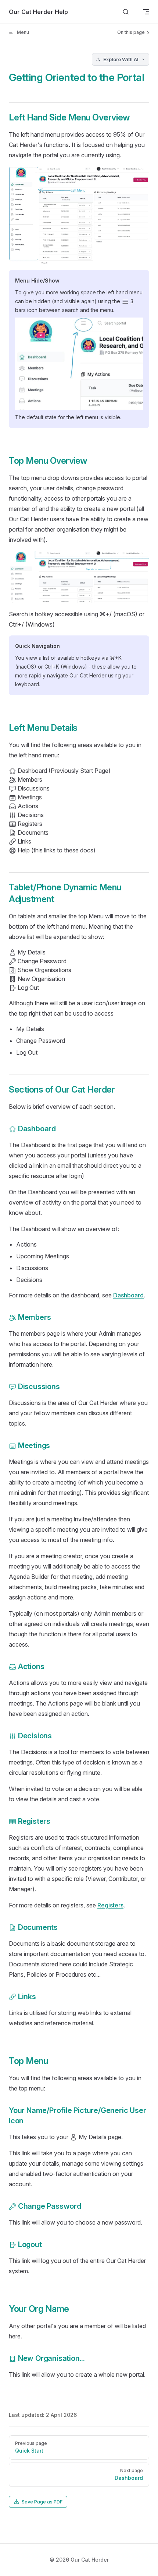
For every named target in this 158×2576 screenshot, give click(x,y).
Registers (110, 1905)
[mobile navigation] (146, 12)
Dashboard (128, 1295)
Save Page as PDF (42, 2502)
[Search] (126, 12)
